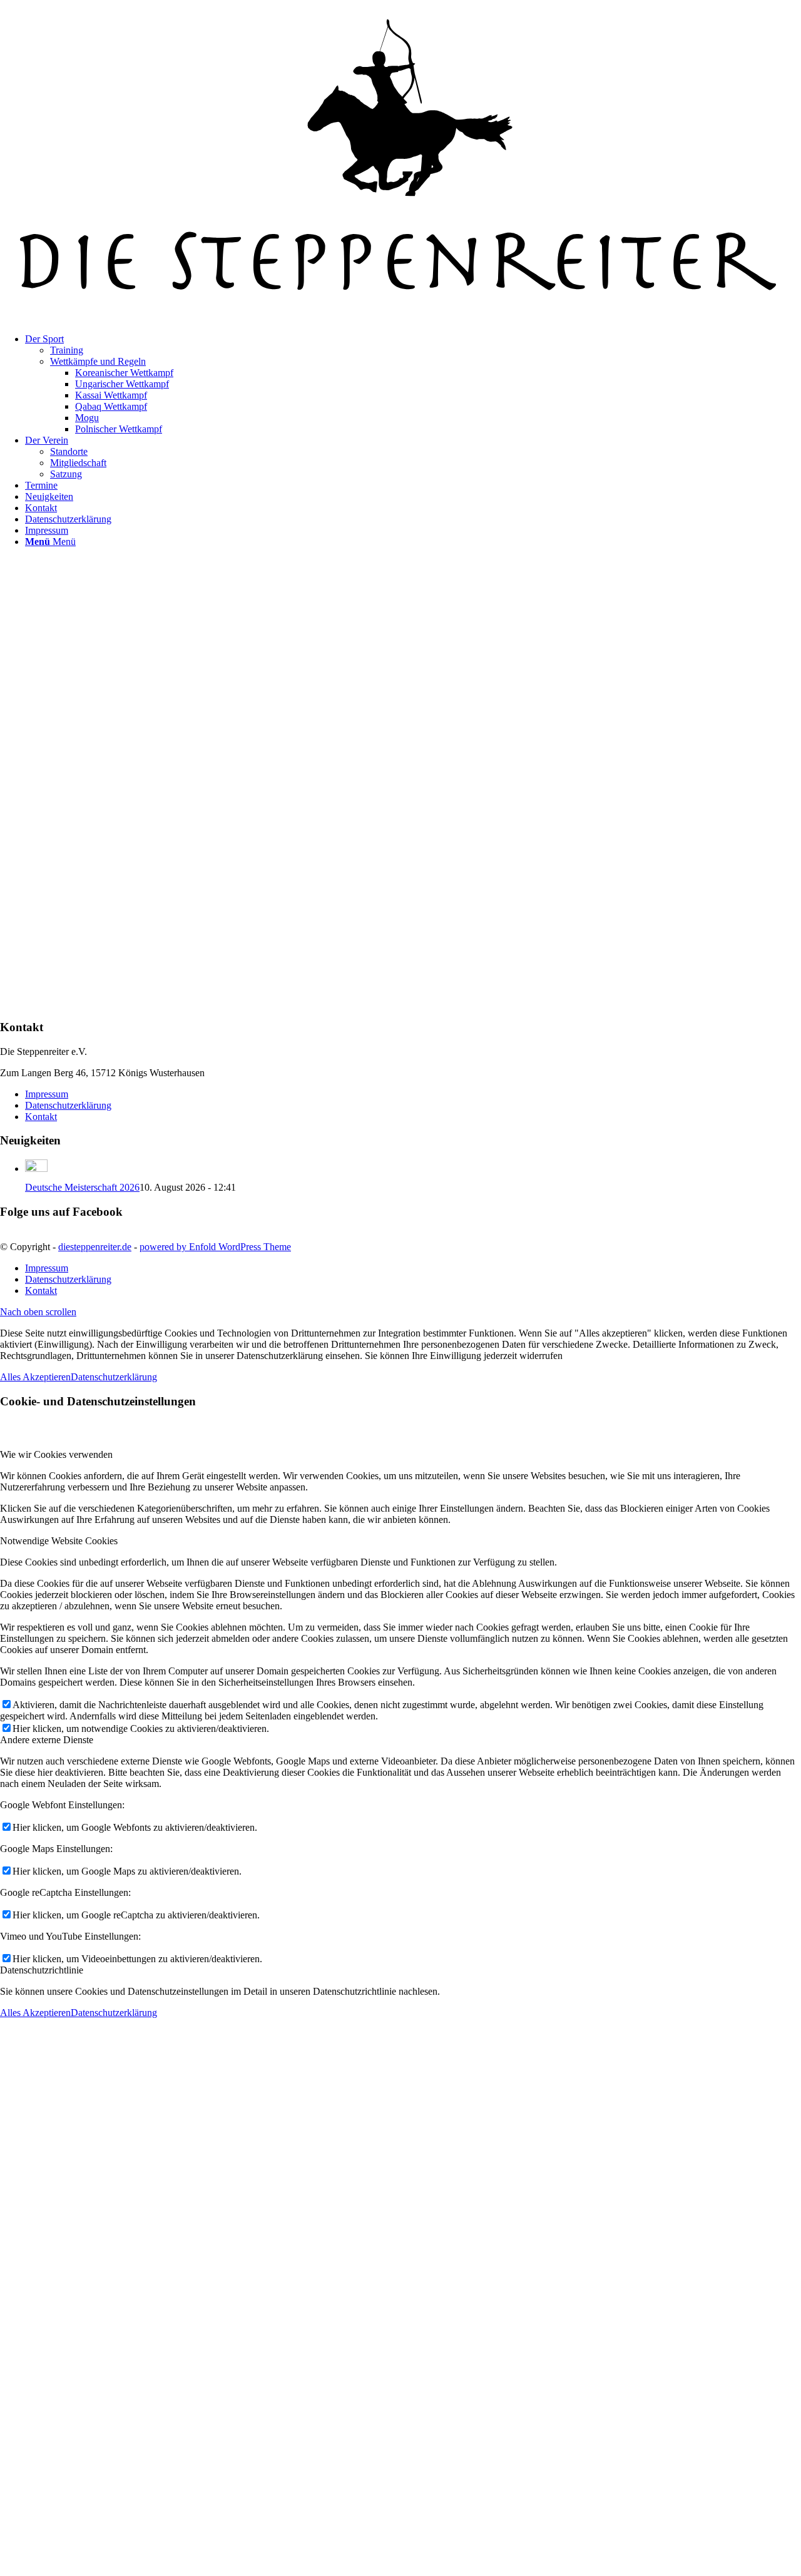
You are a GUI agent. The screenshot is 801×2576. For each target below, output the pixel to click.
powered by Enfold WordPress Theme (215, 1247)
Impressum (47, 1094)
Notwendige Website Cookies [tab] (59, 1541)
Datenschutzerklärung (68, 1105)
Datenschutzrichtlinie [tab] (42, 1970)
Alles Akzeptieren (35, 1377)
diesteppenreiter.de (95, 1247)
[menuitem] (413, 384)
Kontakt (41, 1117)
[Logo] (400, 318)
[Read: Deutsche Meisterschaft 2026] (36, 1168)
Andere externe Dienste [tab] (47, 1740)
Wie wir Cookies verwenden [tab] (56, 1454)
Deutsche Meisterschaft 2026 (82, 1187)
